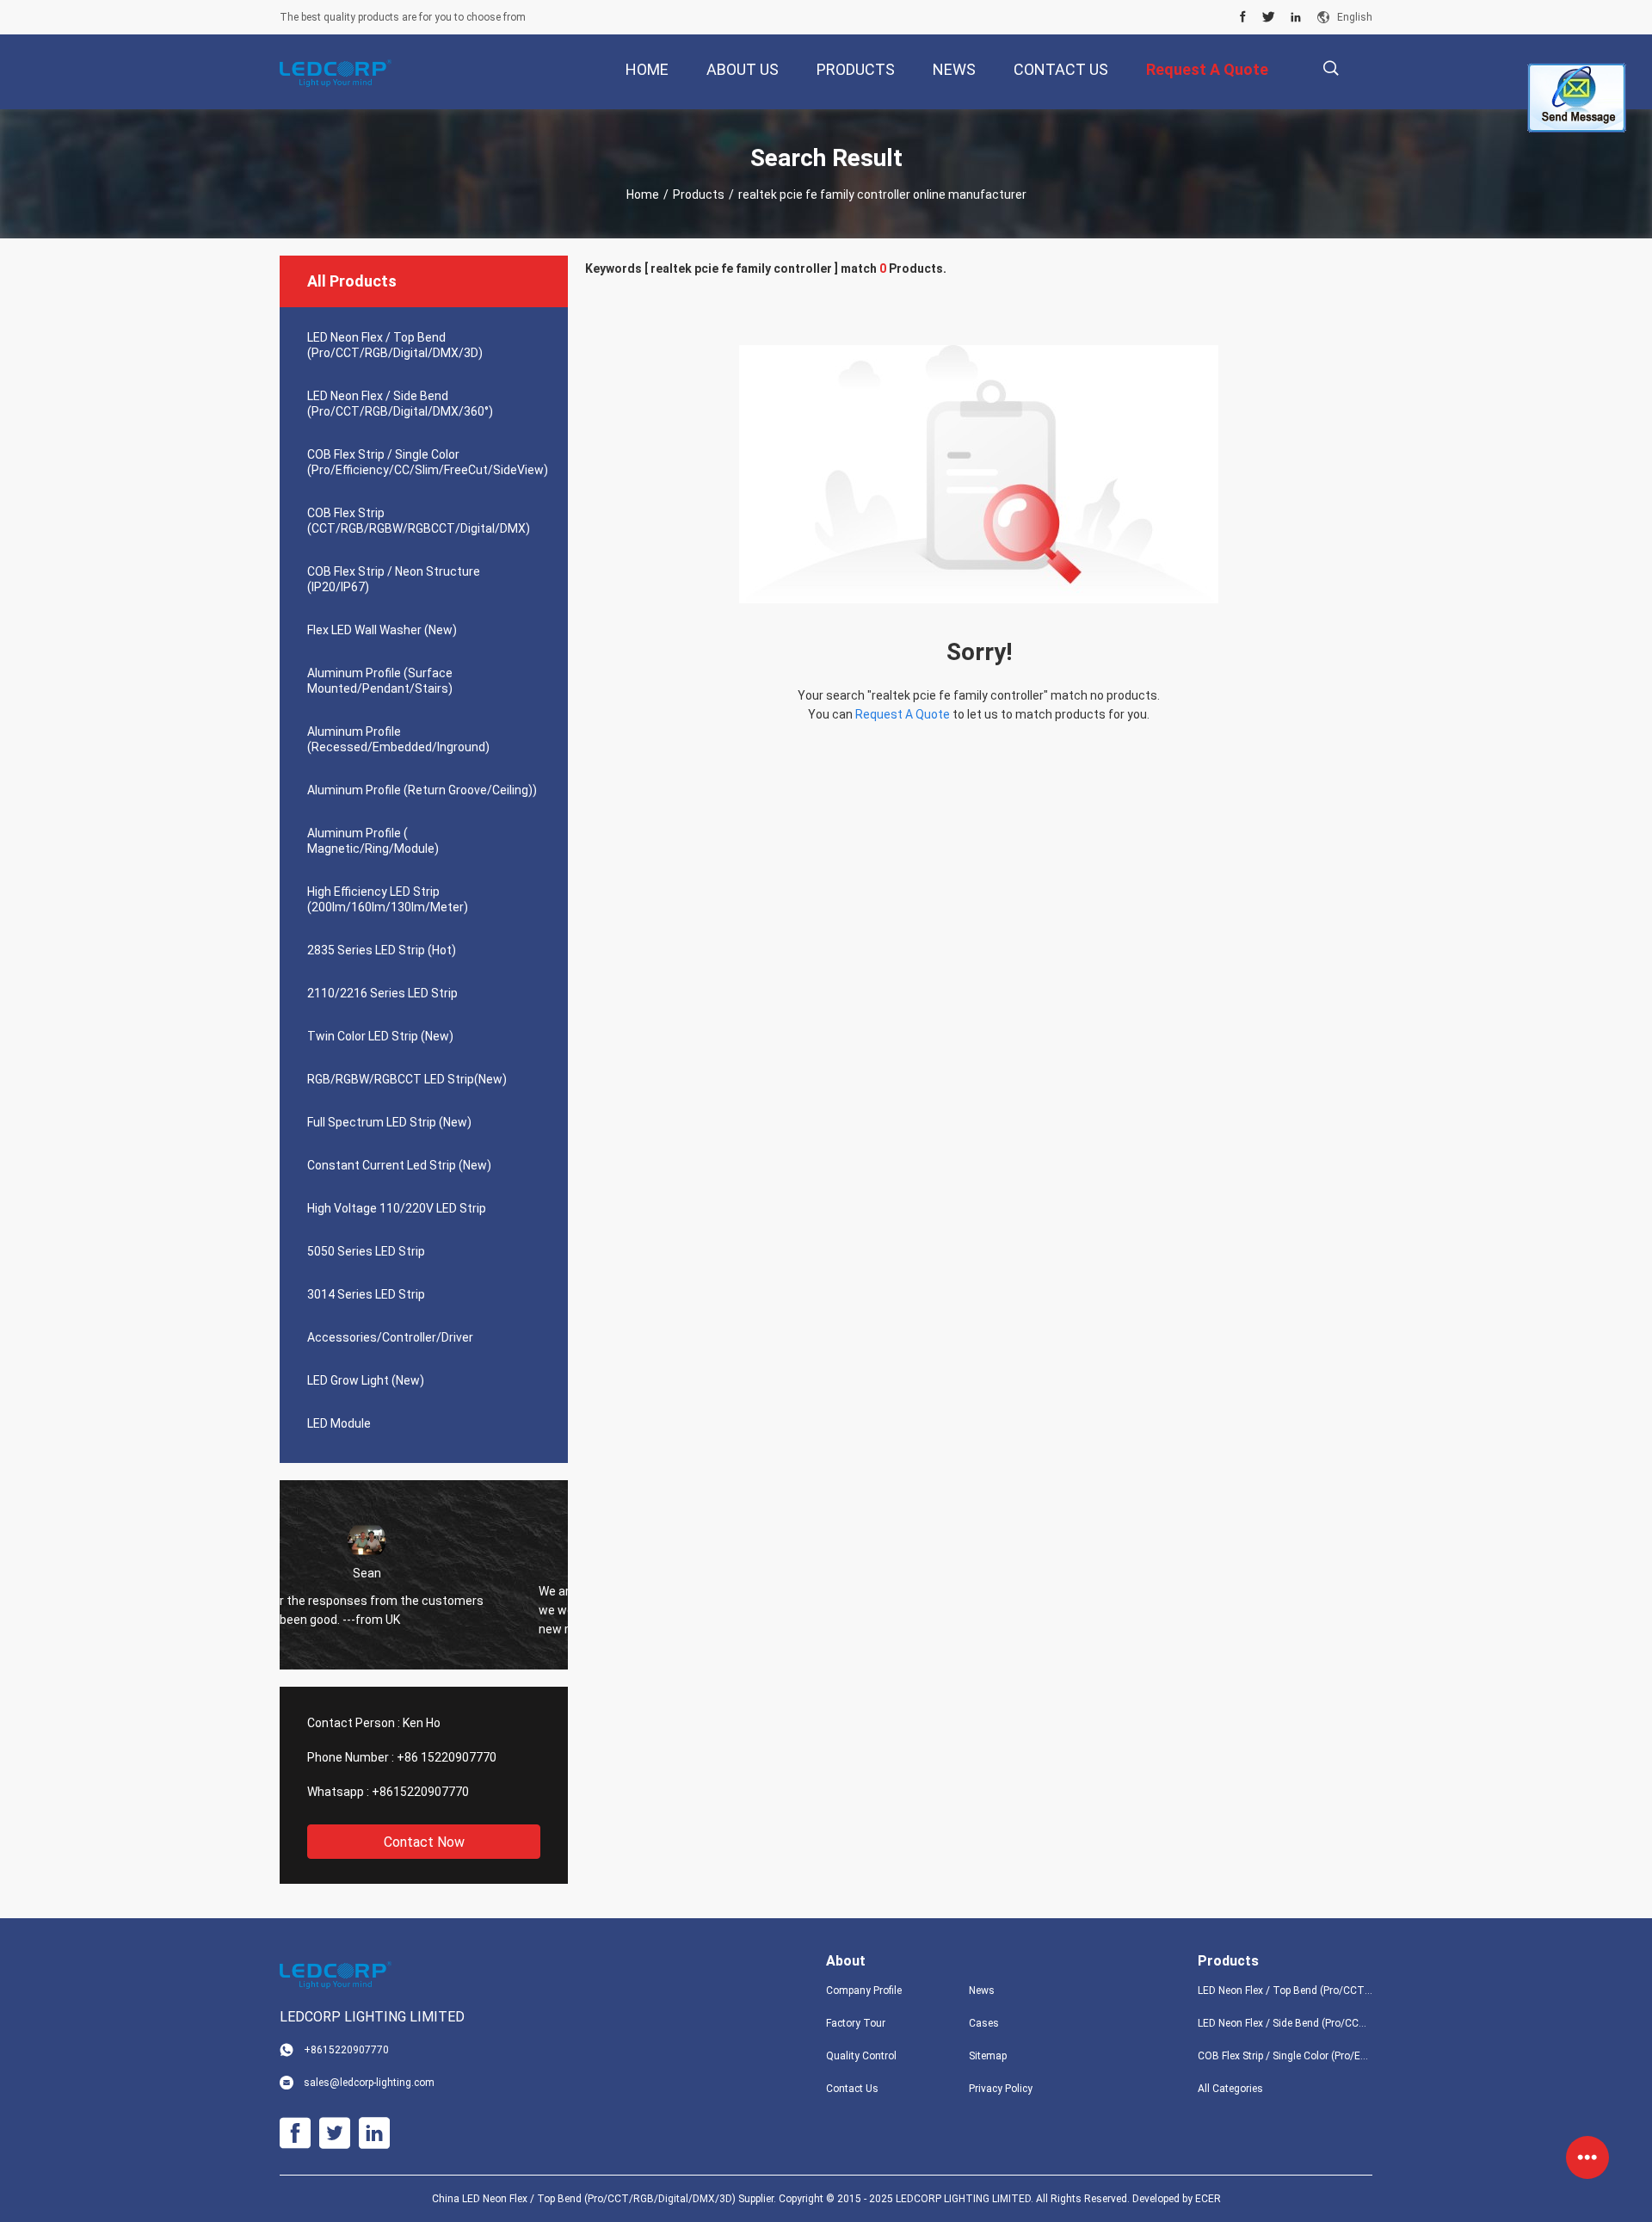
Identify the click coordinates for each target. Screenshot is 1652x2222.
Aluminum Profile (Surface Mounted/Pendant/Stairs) (380, 681)
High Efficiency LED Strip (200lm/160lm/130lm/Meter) (388, 899)
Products (699, 194)
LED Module (339, 1423)
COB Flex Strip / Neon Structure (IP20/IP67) (394, 579)
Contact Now (424, 1842)
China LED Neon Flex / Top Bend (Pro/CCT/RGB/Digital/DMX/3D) (584, 2199)
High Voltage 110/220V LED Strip (397, 1208)
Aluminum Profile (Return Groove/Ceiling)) (422, 790)
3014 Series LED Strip (366, 1294)
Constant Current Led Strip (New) (399, 1165)
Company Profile (864, 1991)
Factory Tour (856, 2023)
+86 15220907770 (447, 1757)
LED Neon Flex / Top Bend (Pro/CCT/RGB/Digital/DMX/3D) (395, 345)
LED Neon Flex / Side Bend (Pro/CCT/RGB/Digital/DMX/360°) (400, 404)
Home (643, 194)
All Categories (1230, 2089)
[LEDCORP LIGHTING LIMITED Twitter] (1269, 17)
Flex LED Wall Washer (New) (382, 630)
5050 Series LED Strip (366, 1251)
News (982, 1991)
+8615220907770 (420, 1792)
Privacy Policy (1001, 2089)
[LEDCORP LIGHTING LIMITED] (336, 72)
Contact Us (852, 2089)
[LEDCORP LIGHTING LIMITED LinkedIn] (1296, 17)
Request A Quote (903, 714)
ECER (1208, 2199)
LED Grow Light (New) (366, 1380)
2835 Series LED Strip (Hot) (382, 950)
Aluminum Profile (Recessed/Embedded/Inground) (398, 739)
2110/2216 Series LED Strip (382, 993)
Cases (984, 2023)
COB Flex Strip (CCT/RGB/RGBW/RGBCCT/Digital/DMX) (419, 521)
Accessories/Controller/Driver (390, 1337)
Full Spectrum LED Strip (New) (389, 1122)
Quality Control (861, 2056)
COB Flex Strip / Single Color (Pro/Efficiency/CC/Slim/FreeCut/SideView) (428, 462)
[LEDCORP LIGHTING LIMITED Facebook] (1243, 17)
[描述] (1331, 68)
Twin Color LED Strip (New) (380, 1036)
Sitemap (988, 2056)
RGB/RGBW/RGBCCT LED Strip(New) (407, 1079)
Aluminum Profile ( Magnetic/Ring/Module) (373, 841)
